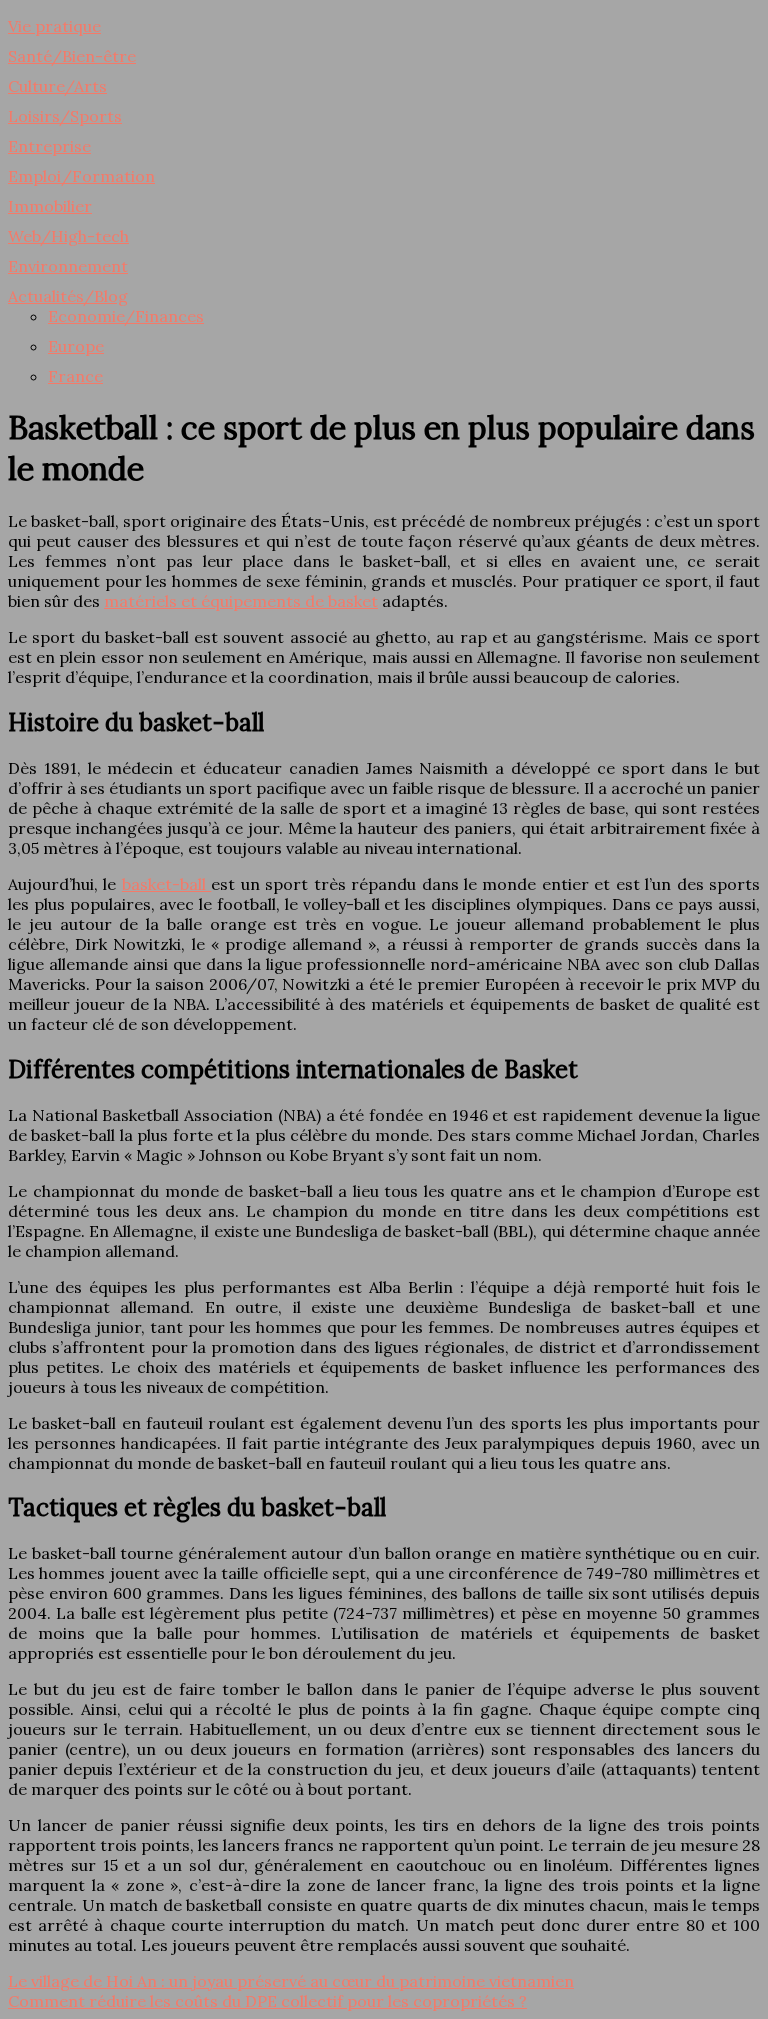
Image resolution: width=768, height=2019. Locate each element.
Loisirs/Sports (65, 116)
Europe (76, 346)
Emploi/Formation (81, 176)
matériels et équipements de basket (241, 601)
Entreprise (49, 146)
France (75, 376)
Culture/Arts (57, 86)
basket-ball (166, 884)
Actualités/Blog (68, 296)
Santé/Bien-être (72, 56)
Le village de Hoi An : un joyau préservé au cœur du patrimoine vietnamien (291, 1981)
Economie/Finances (126, 316)
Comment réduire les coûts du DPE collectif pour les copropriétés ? (267, 2001)
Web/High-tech (68, 236)
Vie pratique (54, 26)
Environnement (68, 266)
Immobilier (50, 206)
